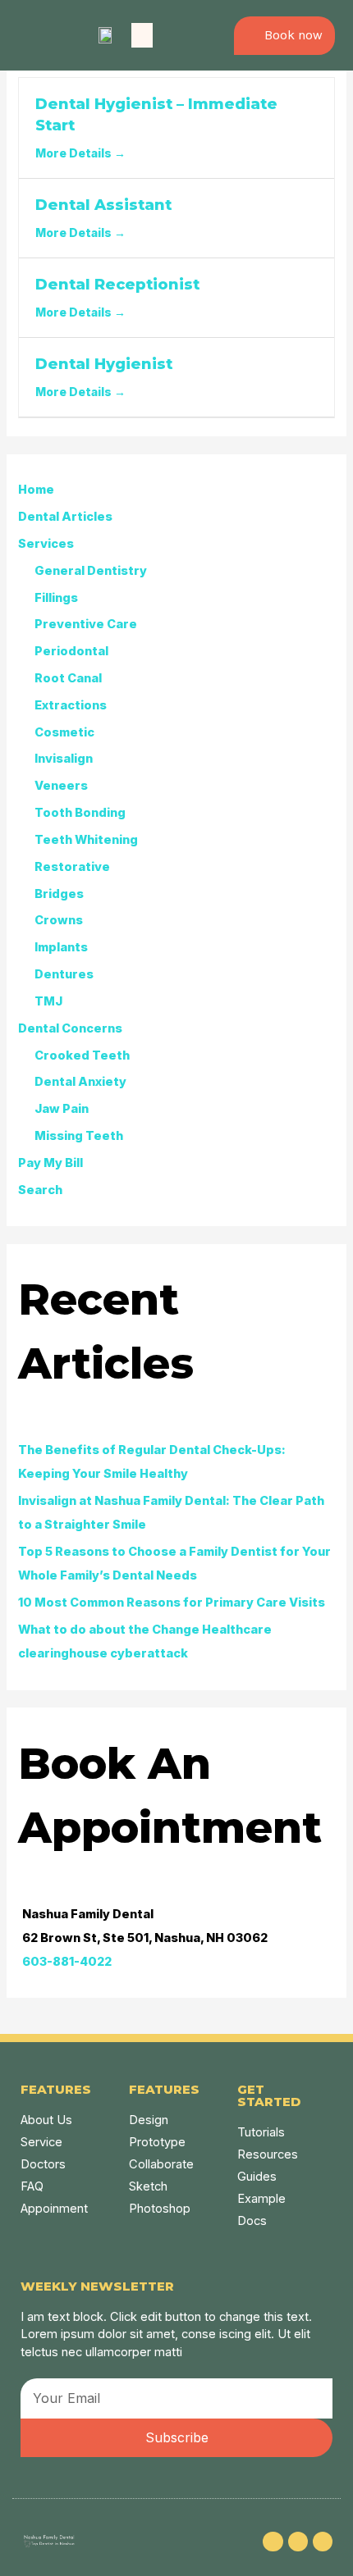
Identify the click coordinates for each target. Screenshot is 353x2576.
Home (36, 490)
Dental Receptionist (117, 285)
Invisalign (64, 759)
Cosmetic (64, 732)
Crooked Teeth (82, 1055)
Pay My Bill (50, 1163)
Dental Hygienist (104, 364)
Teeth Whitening (86, 840)
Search (40, 1190)
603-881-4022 (67, 1962)
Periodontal (71, 651)
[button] (142, 35)
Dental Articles (65, 517)
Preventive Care (86, 624)
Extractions (71, 705)
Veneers (61, 786)
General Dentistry (91, 571)
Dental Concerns (70, 1028)
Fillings (56, 598)
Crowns (59, 920)
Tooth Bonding (80, 813)
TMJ (48, 1001)
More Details (75, 153)
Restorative (72, 867)
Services (46, 544)
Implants (61, 947)
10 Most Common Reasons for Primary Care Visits (172, 1603)
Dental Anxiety (80, 1082)
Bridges (59, 894)
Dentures (64, 974)
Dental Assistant (103, 205)
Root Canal (68, 678)
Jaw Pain (62, 1109)
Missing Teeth (79, 1136)
